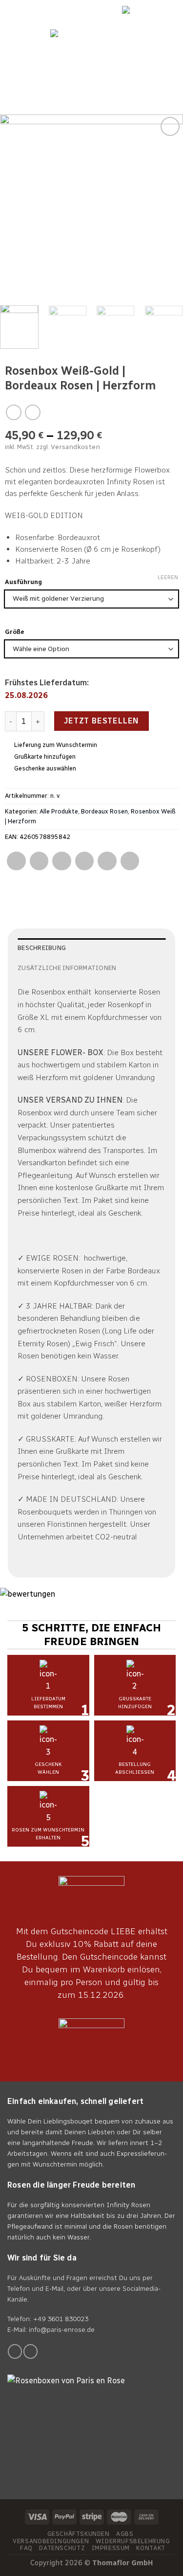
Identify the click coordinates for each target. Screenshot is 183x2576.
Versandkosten (75, 447)
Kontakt (151, 2548)
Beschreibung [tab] (42, 948)
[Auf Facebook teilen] (39, 861)
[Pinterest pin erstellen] (107, 861)
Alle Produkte (59, 811)
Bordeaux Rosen (104, 811)
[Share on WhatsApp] (16, 861)
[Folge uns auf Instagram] (30, 2351)
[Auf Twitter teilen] (62, 861)
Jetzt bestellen (102, 721)
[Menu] (170, 70)
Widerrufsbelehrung (133, 2541)
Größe (15, 632)
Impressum (111, 2548)
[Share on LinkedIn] (130, 861)
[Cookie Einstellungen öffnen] (18, 2564)
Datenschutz (62, 2548)
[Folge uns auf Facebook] (15, 2351)
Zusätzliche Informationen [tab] (67, 968)
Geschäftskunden (79, 2534)
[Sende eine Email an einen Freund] (85, 861)
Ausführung (23, 582)
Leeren (168, 577)
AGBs (125, 2534)
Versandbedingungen (51, 2541)
